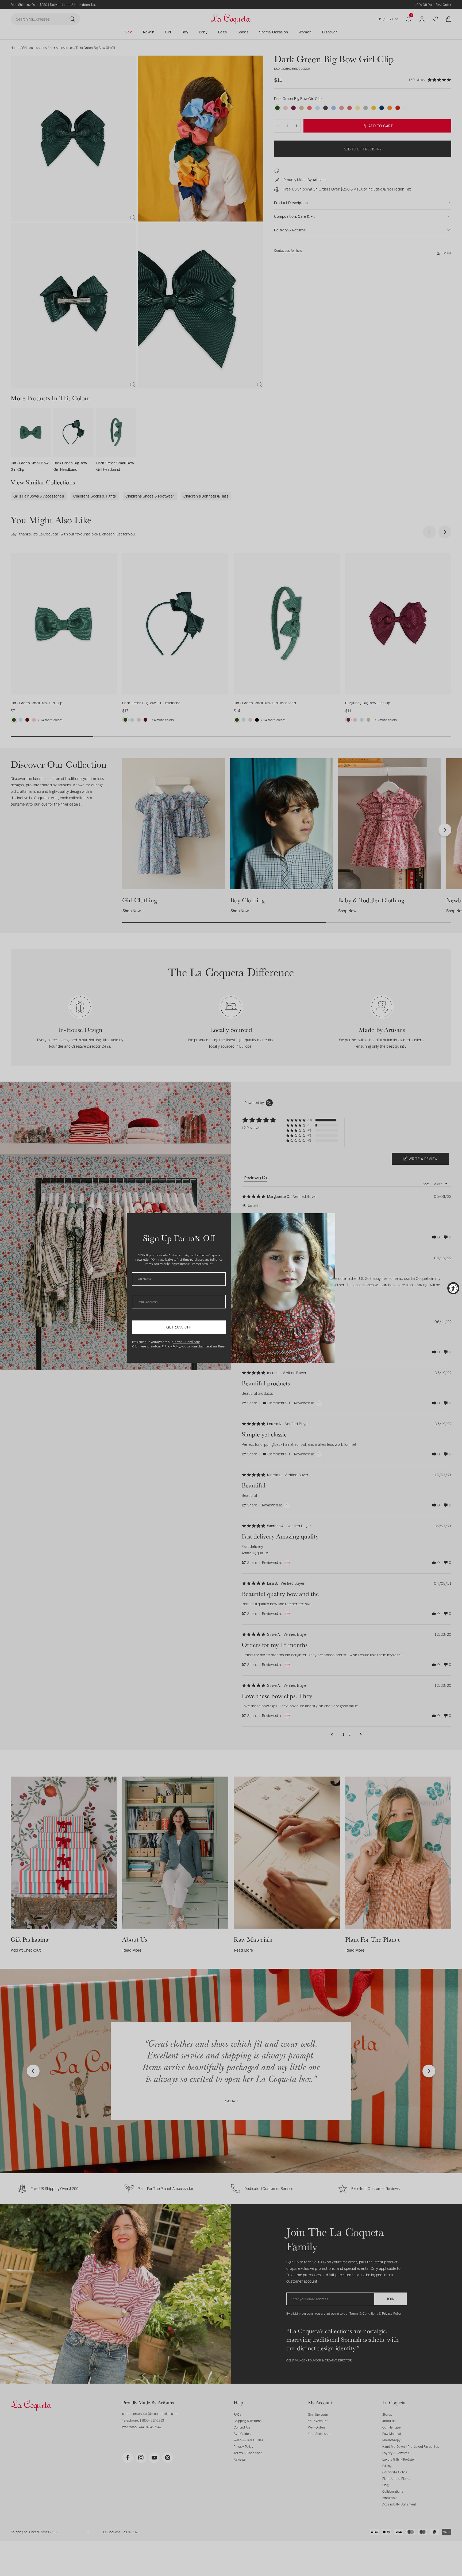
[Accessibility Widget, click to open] (453, 1288)
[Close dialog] (328, 1220)
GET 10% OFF (179, 1327)
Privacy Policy (171, 1346)
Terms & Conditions (187, 1342)
